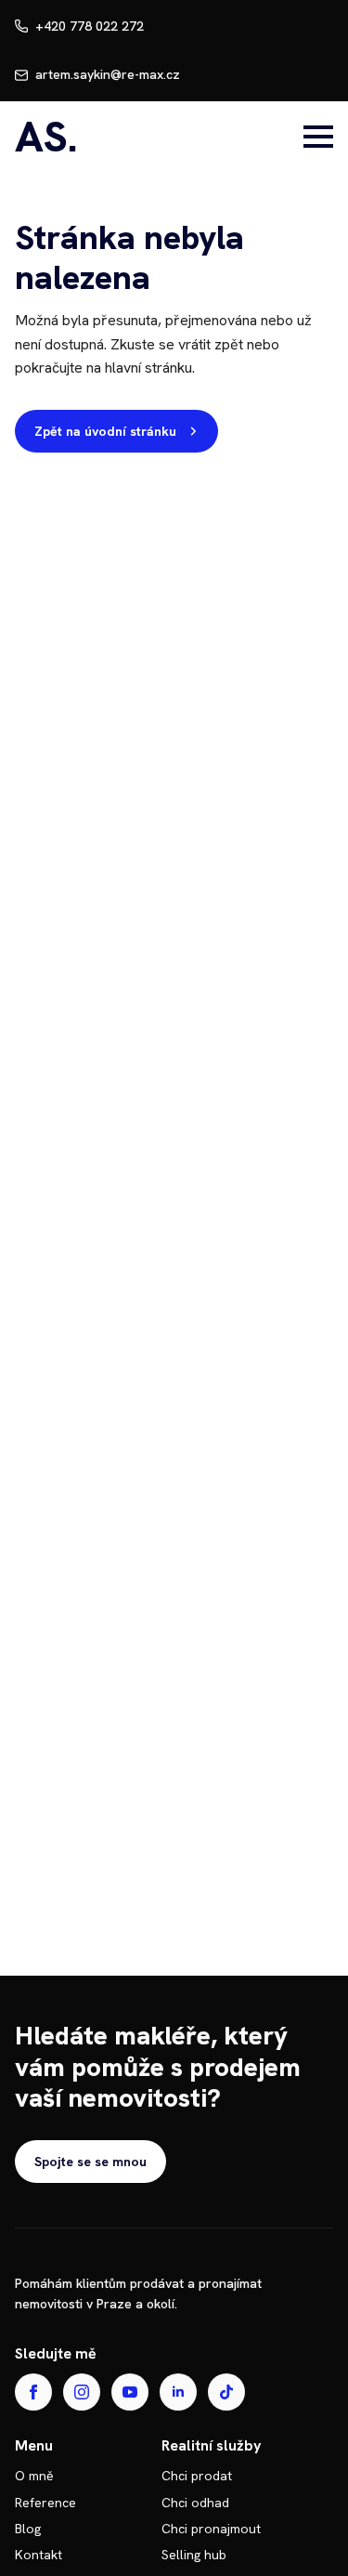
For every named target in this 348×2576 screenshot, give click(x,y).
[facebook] (33, 2392)
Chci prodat (197, 2476)
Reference (45, 2503)
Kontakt (39, 2555)
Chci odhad (195, 2503)
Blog (28, 2529)
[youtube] (130, 2392)
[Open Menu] (318, 137)
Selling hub (194, 2555)
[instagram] (82, 2392)
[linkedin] (178, 2392)
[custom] (226, 2392)
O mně (34, 2476)
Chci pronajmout (211, 2529)
